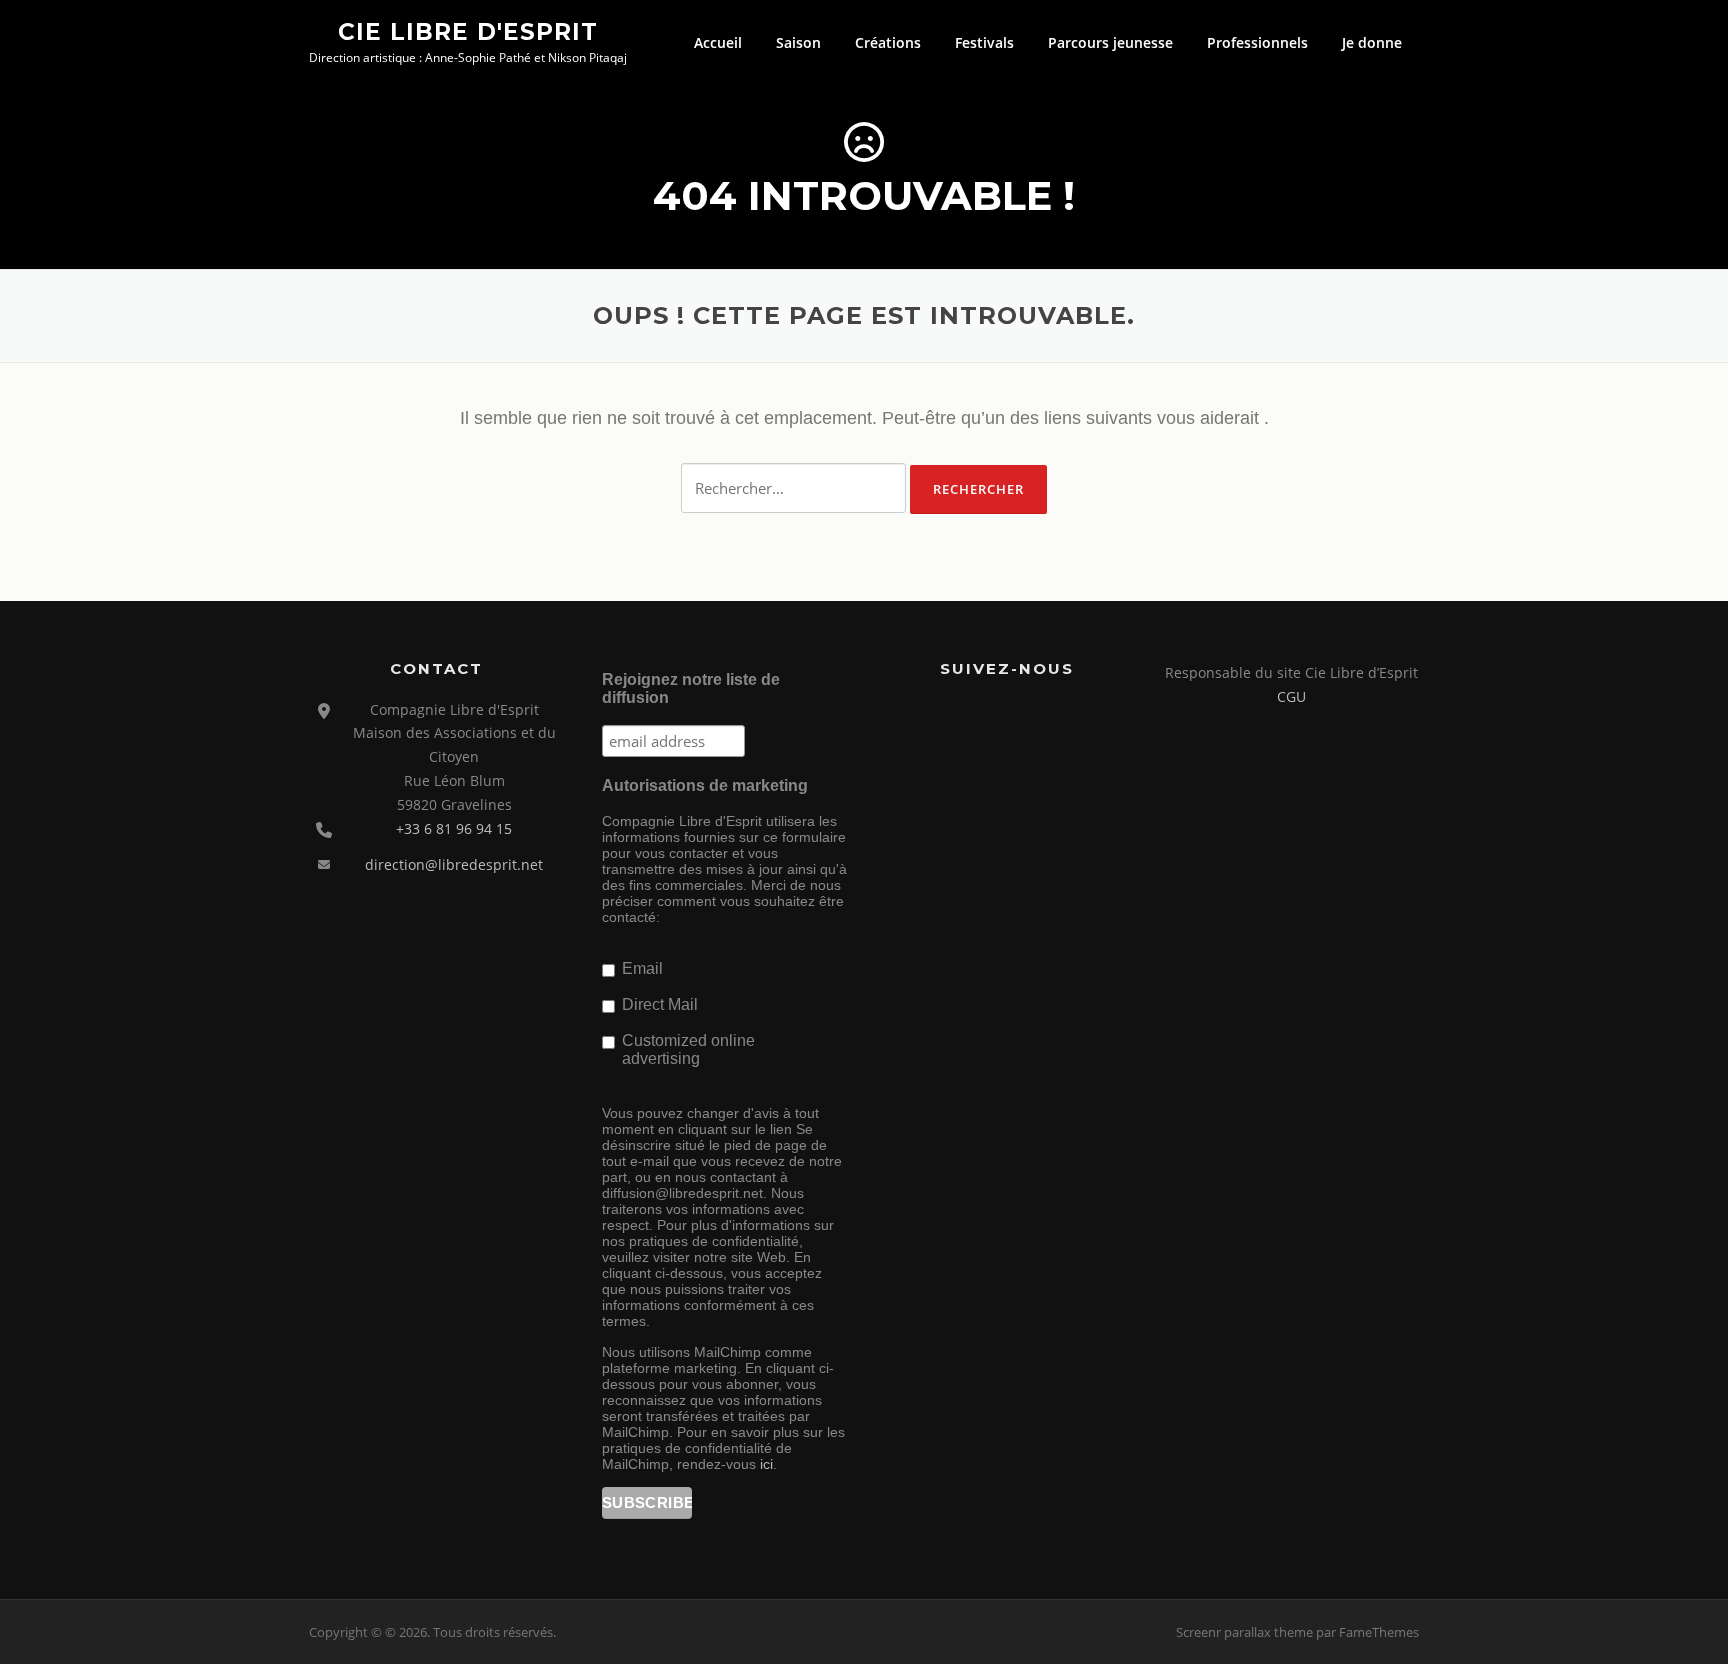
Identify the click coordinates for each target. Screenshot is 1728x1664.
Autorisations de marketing (705, 785)
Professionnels (1257, 42)
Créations (888, 42)
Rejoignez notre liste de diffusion (691, 688)
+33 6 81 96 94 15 (454, 828)
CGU (1291, 696)
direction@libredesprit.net (454, 864)
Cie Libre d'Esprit (468, 31)
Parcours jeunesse (1110, 42)
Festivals (984, 42)
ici (766, 1464)
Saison (798, 42)
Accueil (718, 42)
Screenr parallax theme (1244, 1632)
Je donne (1372, 42)
